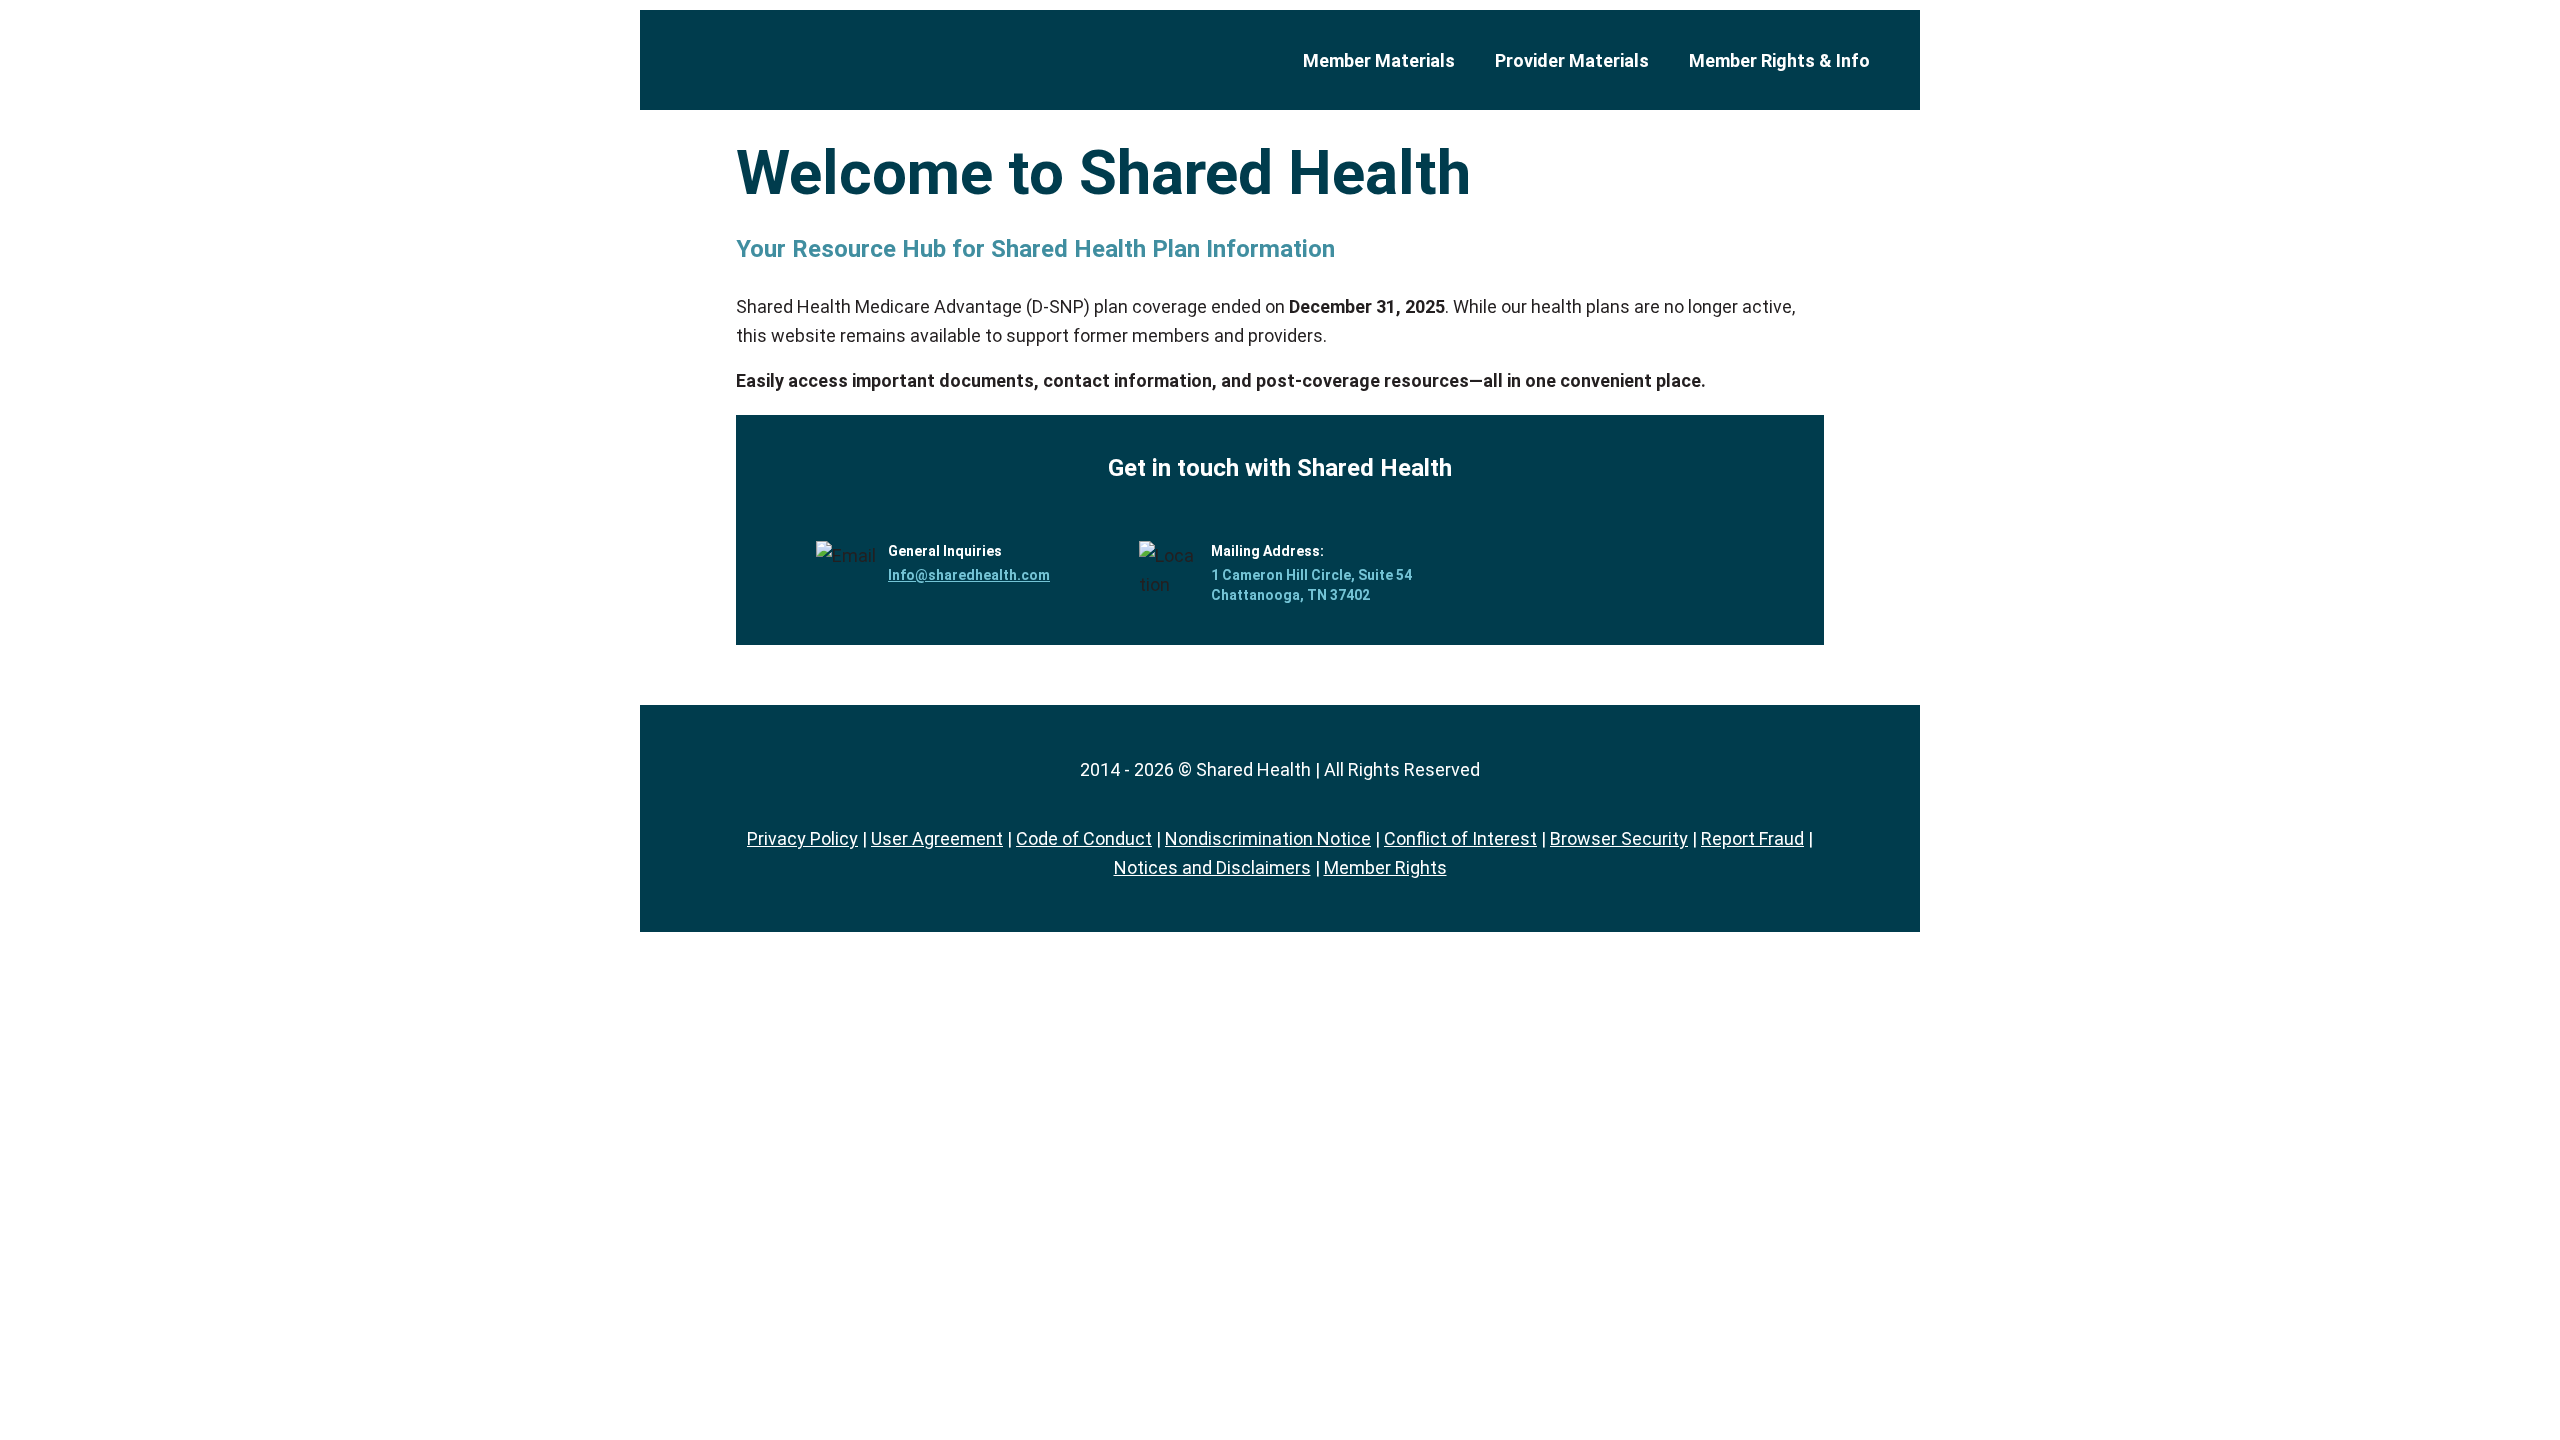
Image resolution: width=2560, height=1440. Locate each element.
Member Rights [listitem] (1385, 867)
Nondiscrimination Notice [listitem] (1268, 838)
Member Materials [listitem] (1379, 60)
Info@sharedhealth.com (969, 575)
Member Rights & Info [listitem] (1779, 60)
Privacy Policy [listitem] (802, 838)
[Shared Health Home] (855, 60)
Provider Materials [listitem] (1572, 60)
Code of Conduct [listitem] (1084, 838)
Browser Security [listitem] (1619, 838)
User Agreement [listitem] (937, 838)
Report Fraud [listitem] (1752, 838)
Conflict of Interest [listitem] (1460, 838)
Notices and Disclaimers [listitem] (1212, 867)
